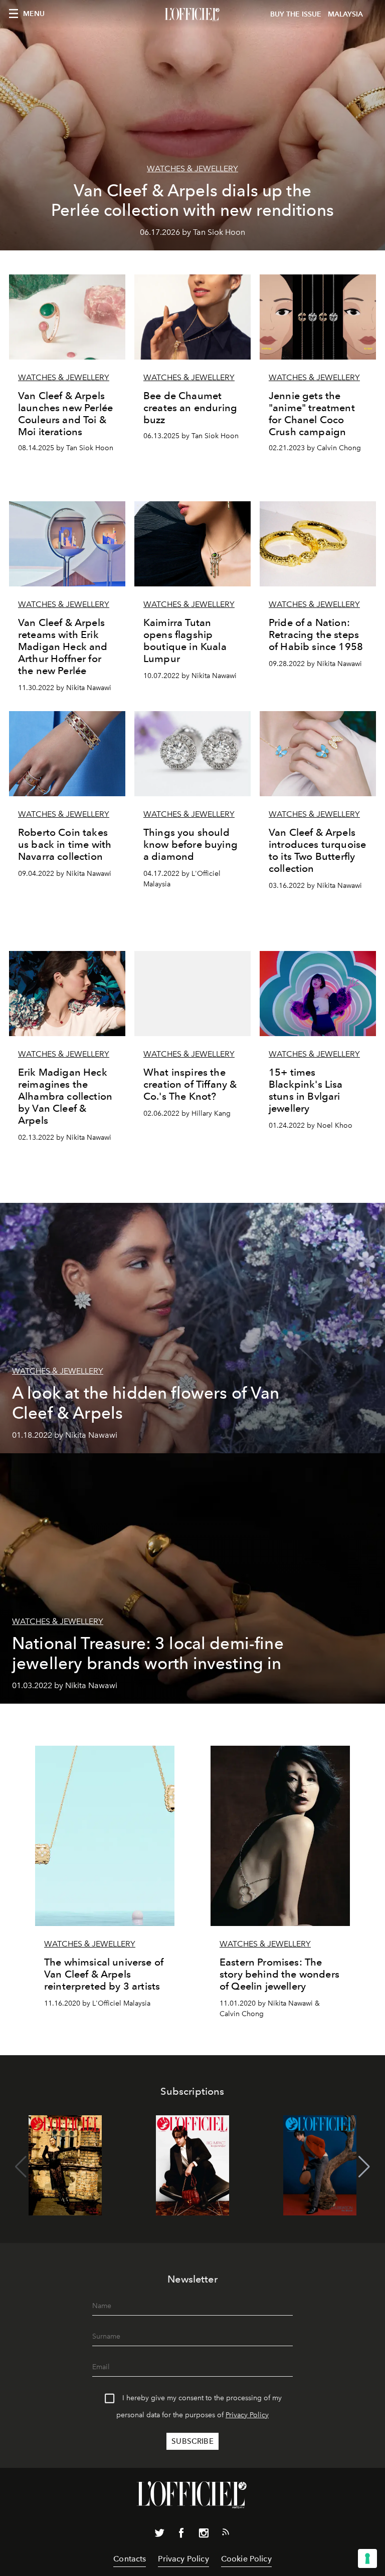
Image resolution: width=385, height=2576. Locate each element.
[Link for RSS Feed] (226, 2534)
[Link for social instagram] (204, 2535)
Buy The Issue (296, 14)
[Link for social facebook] (181, 2535)
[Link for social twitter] (159, 2535)
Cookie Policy (246, 2559)
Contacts (130, 2559)
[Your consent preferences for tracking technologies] (367, 2558)
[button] (364, 2167)
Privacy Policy (247, 2415)
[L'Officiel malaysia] (192, 15)
